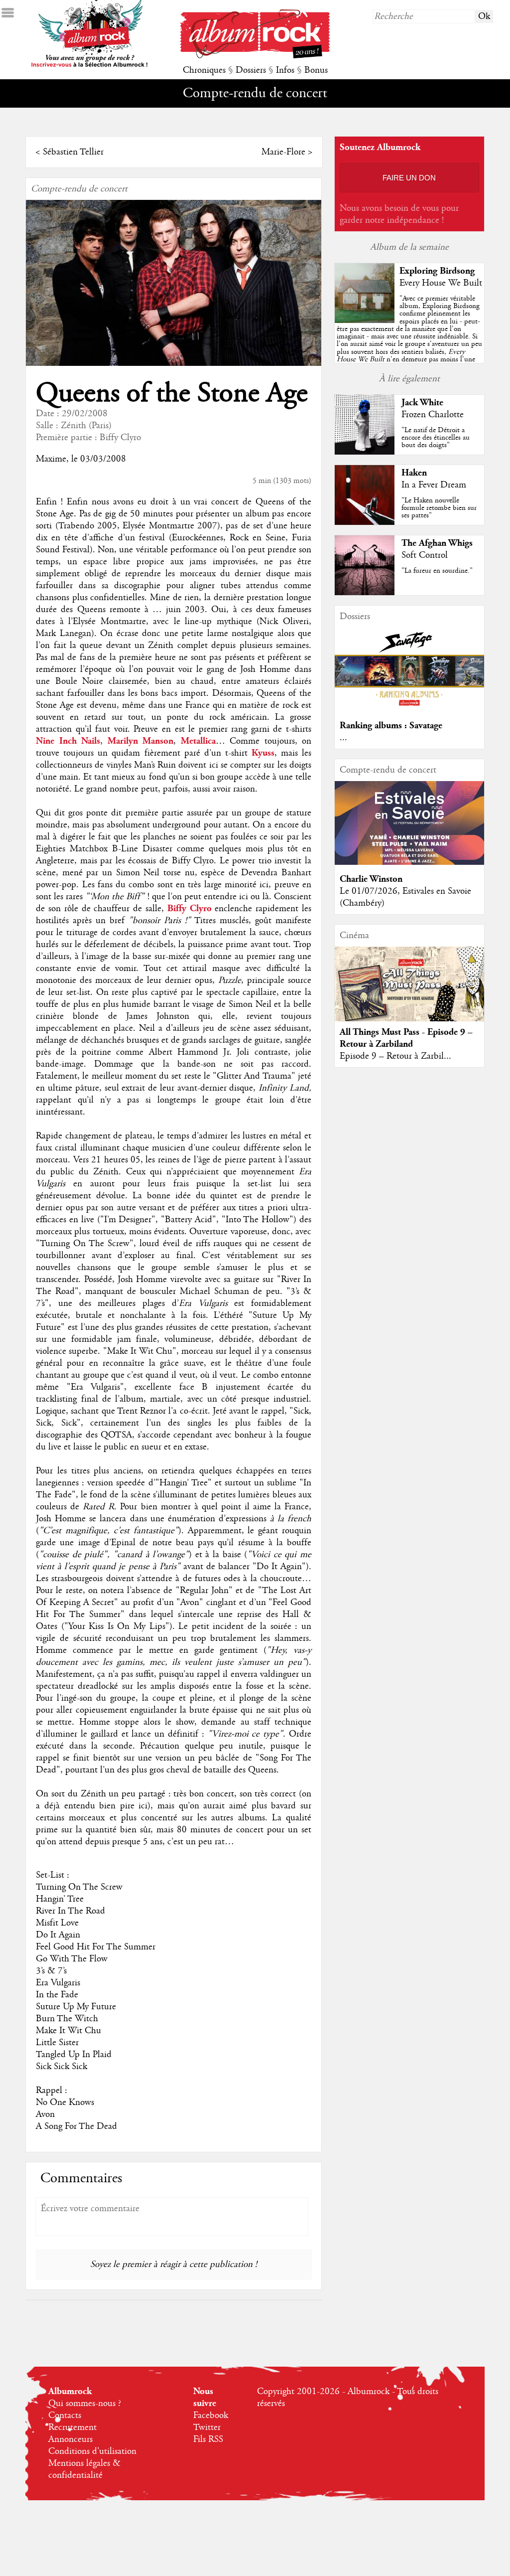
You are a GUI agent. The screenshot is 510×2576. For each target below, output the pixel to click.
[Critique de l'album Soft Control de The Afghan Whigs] (365, 593)
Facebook (211, 2415)
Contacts (65, 2415)
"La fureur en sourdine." (437, 571)
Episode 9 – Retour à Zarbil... (395, 1056)
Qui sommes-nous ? (85, 2404)
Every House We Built (441, 283)
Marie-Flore (283, 152)
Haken (414, 473)
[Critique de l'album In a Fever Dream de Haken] (365, 522)
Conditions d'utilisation (92, 2451)
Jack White (422, 402)
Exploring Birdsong (437, 271)
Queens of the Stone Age (172, 394)
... (343, 738)
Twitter (207, 2427)
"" (409, 340)
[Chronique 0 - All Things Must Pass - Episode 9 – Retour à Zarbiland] (409, 992)
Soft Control (425, 555)
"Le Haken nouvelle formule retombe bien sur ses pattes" (439, 508)
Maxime (51, 459)
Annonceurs (70, 2439)
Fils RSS (208, 2439)
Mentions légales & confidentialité (84, 2469)
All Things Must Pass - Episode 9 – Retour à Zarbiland (406, 1038)
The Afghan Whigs (437, 543)
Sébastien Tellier (73, 152)
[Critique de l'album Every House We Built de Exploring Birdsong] (365, 321)
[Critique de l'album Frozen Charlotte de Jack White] (365, 452)
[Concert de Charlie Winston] (409, 862)
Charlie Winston (371, 879)
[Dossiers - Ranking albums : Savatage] (409, 709)
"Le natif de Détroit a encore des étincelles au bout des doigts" (436, 438)
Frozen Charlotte (433, 415)
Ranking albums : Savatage (391, 725)
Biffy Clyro (120, 438)
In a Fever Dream (434, 485)
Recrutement (72, 2427)
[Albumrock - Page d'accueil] (255, 56)
